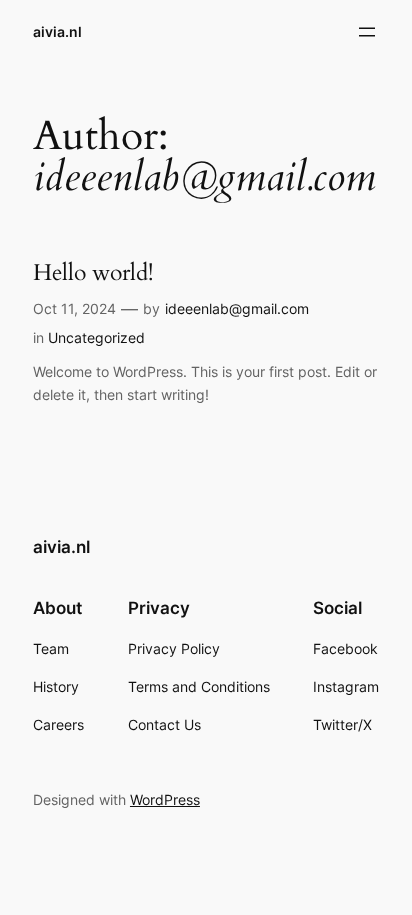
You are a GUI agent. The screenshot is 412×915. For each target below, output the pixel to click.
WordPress (165, 799)
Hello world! (93, 273)
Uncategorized (96, 337)
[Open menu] (367, 32)
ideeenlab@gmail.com (237, 308)
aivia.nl (57, 31)
